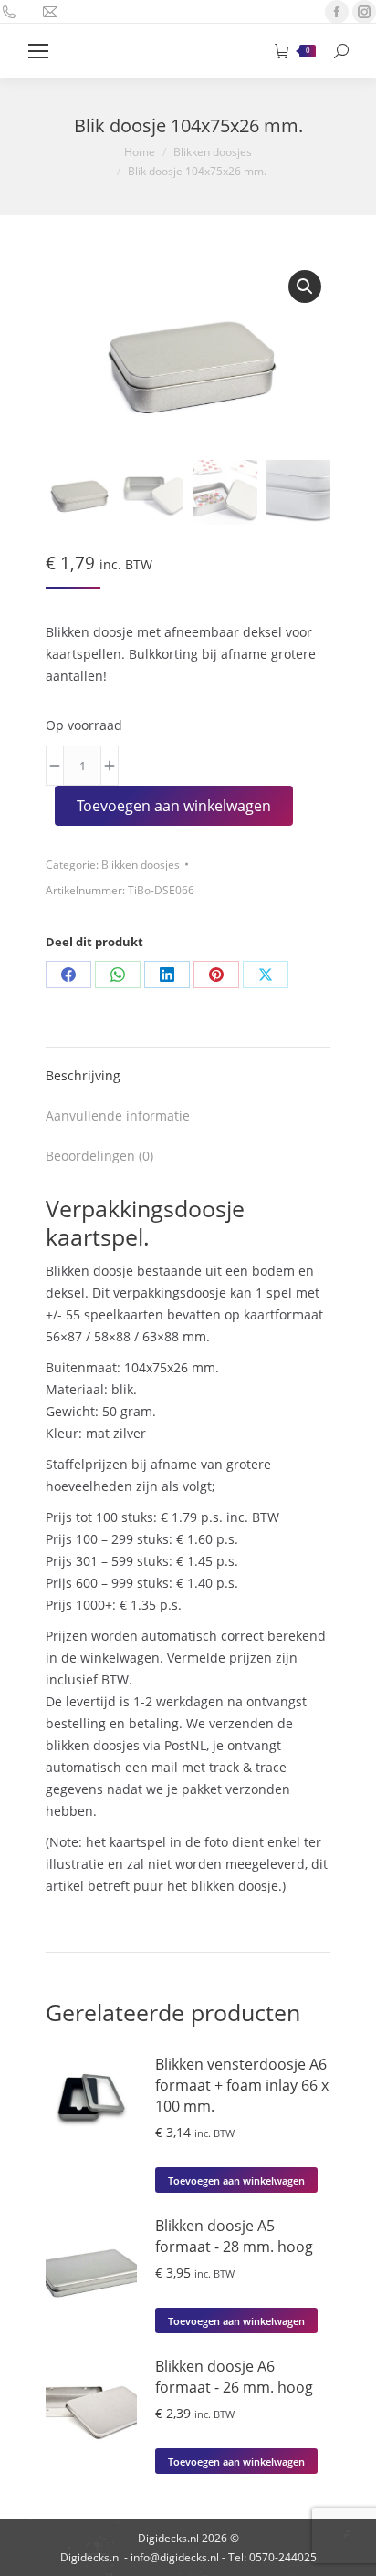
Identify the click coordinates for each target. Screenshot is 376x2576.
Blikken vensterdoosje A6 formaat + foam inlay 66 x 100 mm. (242, 2085)
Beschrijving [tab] (83, 1075)
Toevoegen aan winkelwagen (174, 806)
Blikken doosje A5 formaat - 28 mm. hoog (234, 2236)
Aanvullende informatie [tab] (118, 1116)
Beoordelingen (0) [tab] (99, 1156)
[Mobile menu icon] (38, 51)
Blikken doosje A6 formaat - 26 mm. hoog (234, 2377)
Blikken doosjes (141, 865)
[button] (305, 287)
